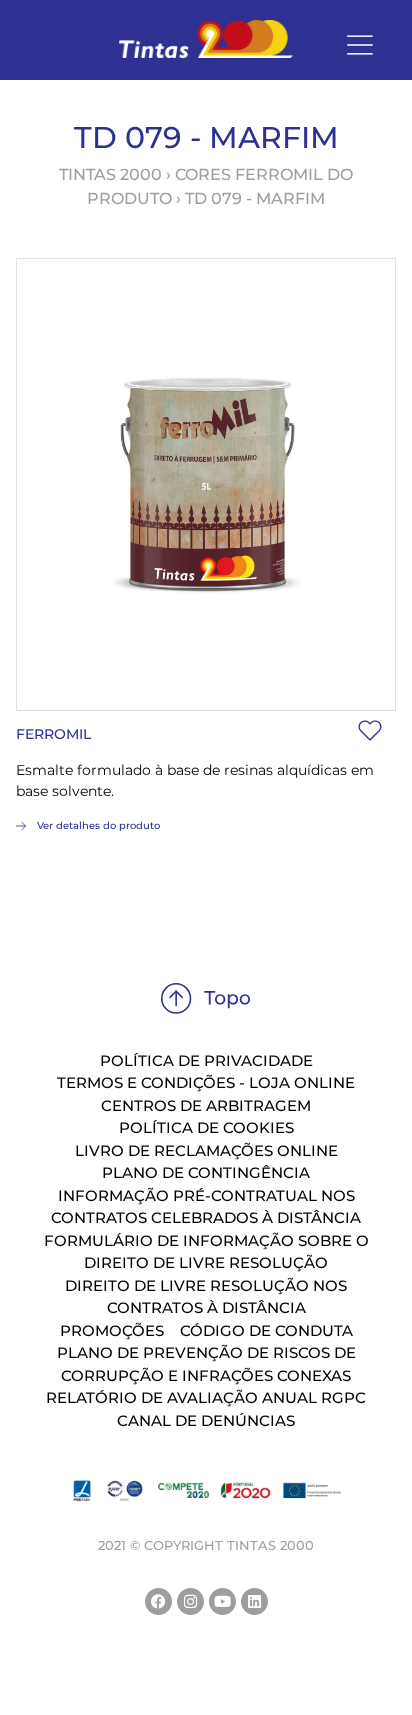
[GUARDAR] (370, 730)
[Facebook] (158, 1601)
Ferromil (53, 734)
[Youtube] (222, 1601)
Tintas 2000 (110, 174)
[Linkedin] (254, 1601)
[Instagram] (190, 1601)
